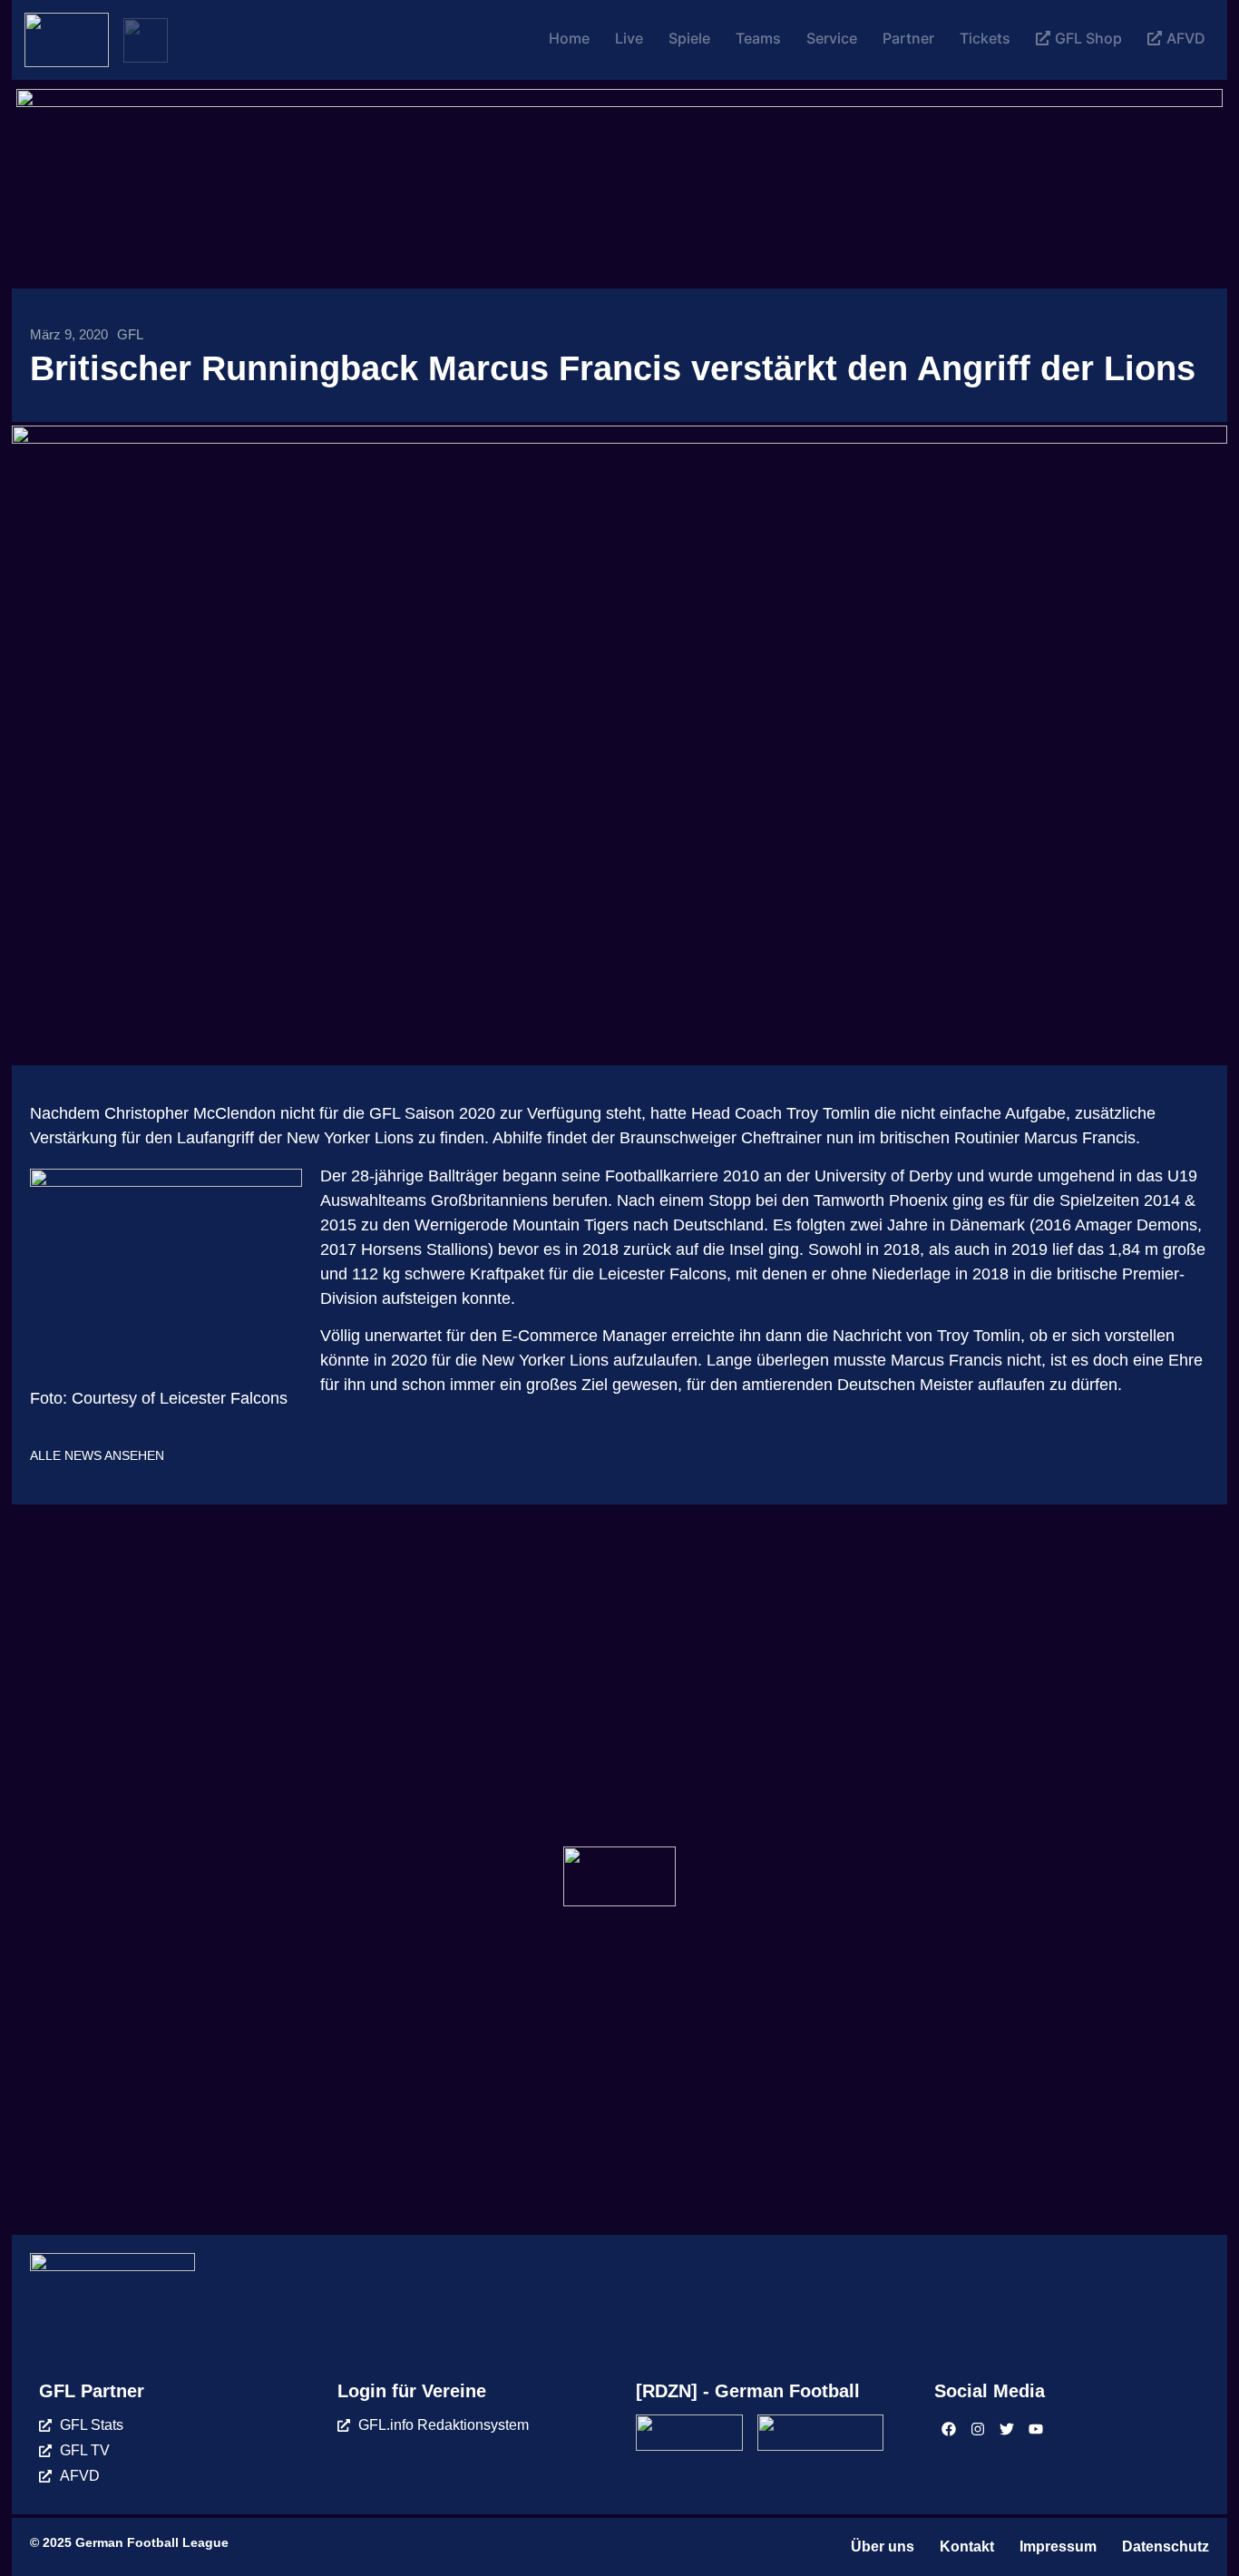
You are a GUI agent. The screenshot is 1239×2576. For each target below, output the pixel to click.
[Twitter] (1007, 2429)
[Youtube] (1036, 2429)
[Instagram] (978, 2429)
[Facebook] (949, 2429)
